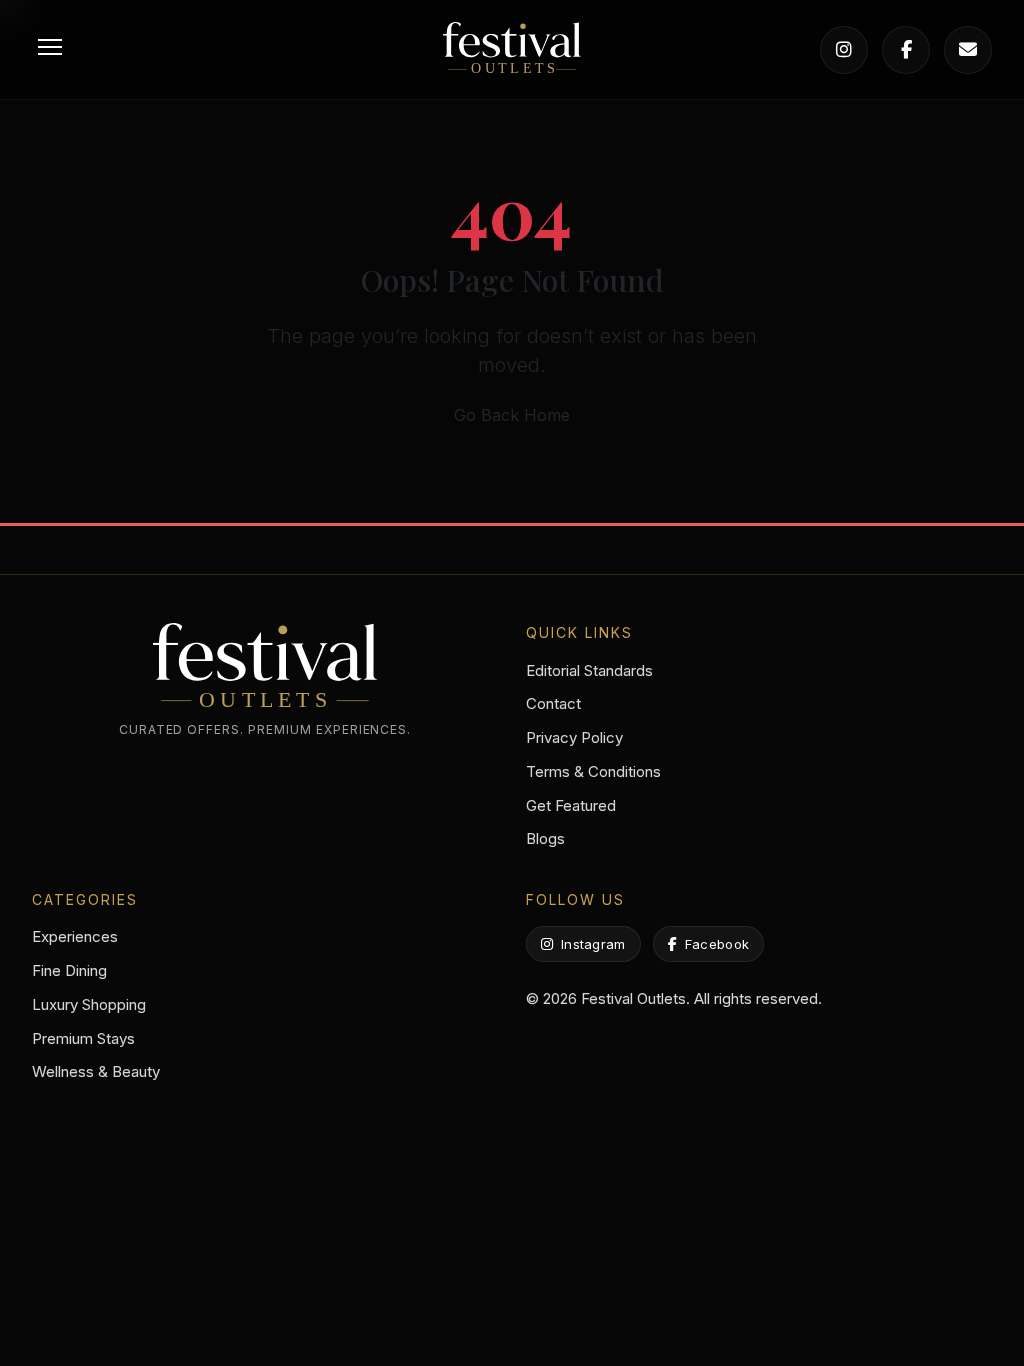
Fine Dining (69, 970)
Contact (553, 703)
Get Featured (571, 805)
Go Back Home (512, 415)
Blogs (545, 838)
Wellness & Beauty (96, 1071)
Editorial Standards (589, 670)
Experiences (75, 936)
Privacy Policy (574, 737)
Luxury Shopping (89, 1004)
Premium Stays (83, 1038)
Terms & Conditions (593, 771)
